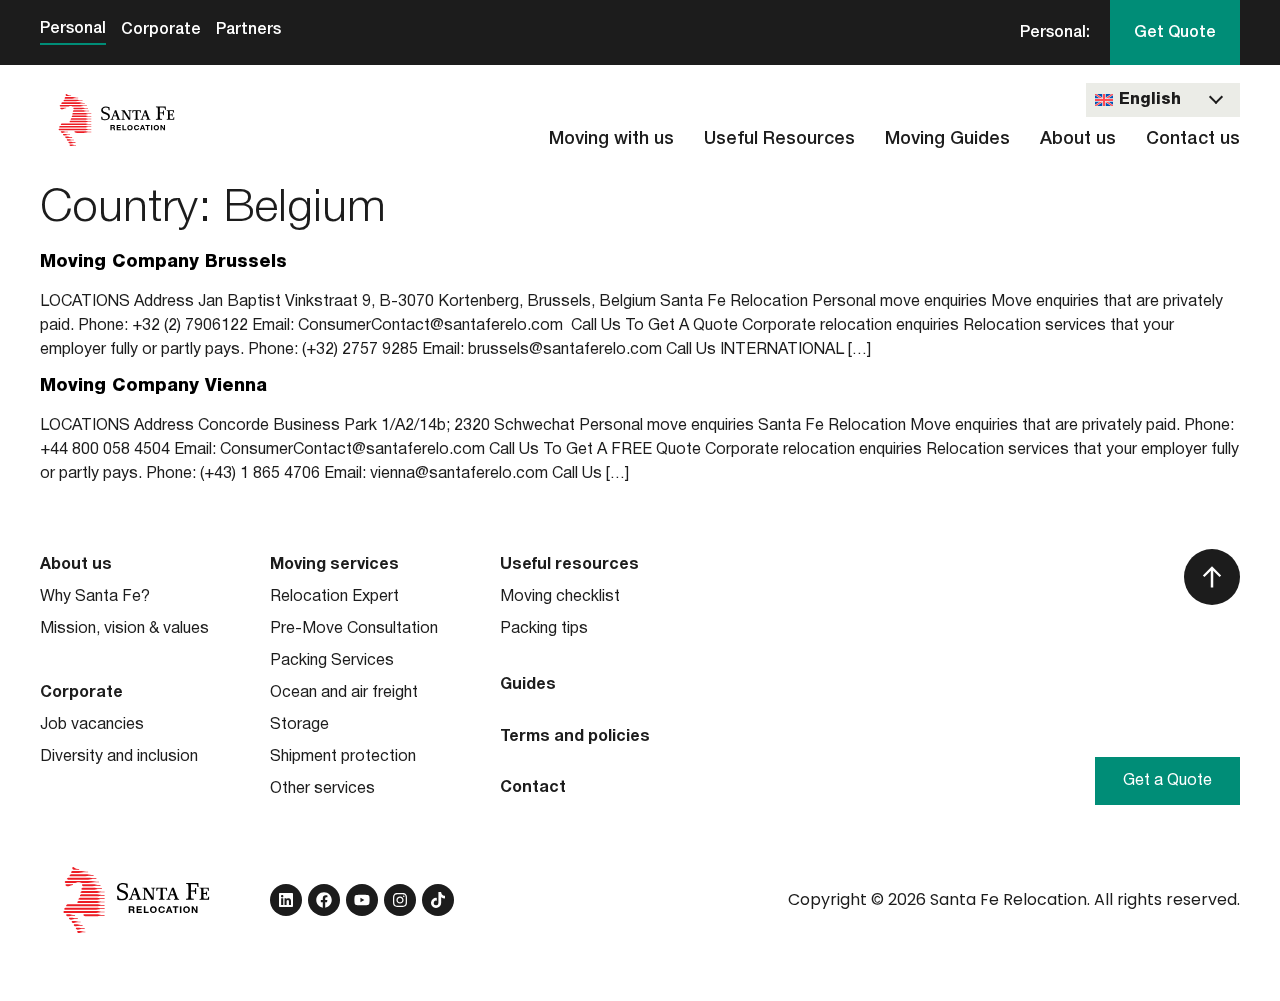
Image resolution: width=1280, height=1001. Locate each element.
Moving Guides (947, 139)
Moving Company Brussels (163, 262)
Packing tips (544, 629)
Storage (299, 725)
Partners (248, 30)
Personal (73, 29)
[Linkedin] (286, 900)
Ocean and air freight (344, 693)
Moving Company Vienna (153, 386)
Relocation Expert (334, 597)
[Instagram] (400, 900)
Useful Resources (779, 139)
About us (1078, 139)
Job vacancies (92, 725)
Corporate (161, 30)
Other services (322, 789)
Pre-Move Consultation (354, 629)
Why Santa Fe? (95, 597)
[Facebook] (324, 900)
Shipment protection (343, 757)
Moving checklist (560, 597)
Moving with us (611, 139)
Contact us (1193, 139)
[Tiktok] (438, 900)
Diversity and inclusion (119, 757)
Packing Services (332, 661)
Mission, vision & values (124, 629)
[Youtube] (362, 900)
